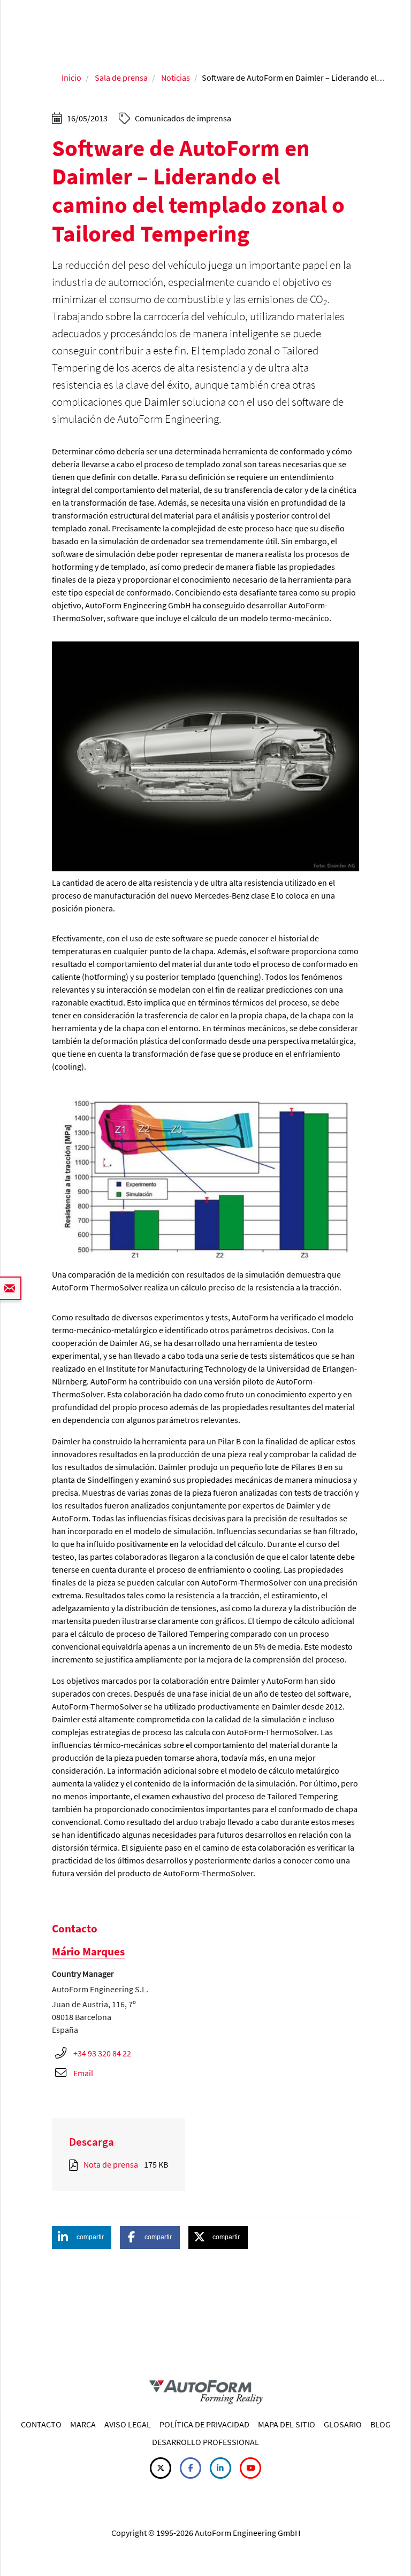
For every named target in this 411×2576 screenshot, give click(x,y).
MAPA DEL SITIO (287, 2424)
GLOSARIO (343, 2424)
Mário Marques (88, 1951)
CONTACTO (41, 2424)
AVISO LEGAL (128, 2424)
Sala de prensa (121, 78)
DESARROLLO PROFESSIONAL (205, 2442)
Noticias (176, 78)
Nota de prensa (111, 2164)
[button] (82, 2237)
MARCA (83, 2424)
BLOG (380, 2424)
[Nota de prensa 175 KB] (75, 2164)
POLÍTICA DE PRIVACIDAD (204, 2424)
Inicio (71, 78)
